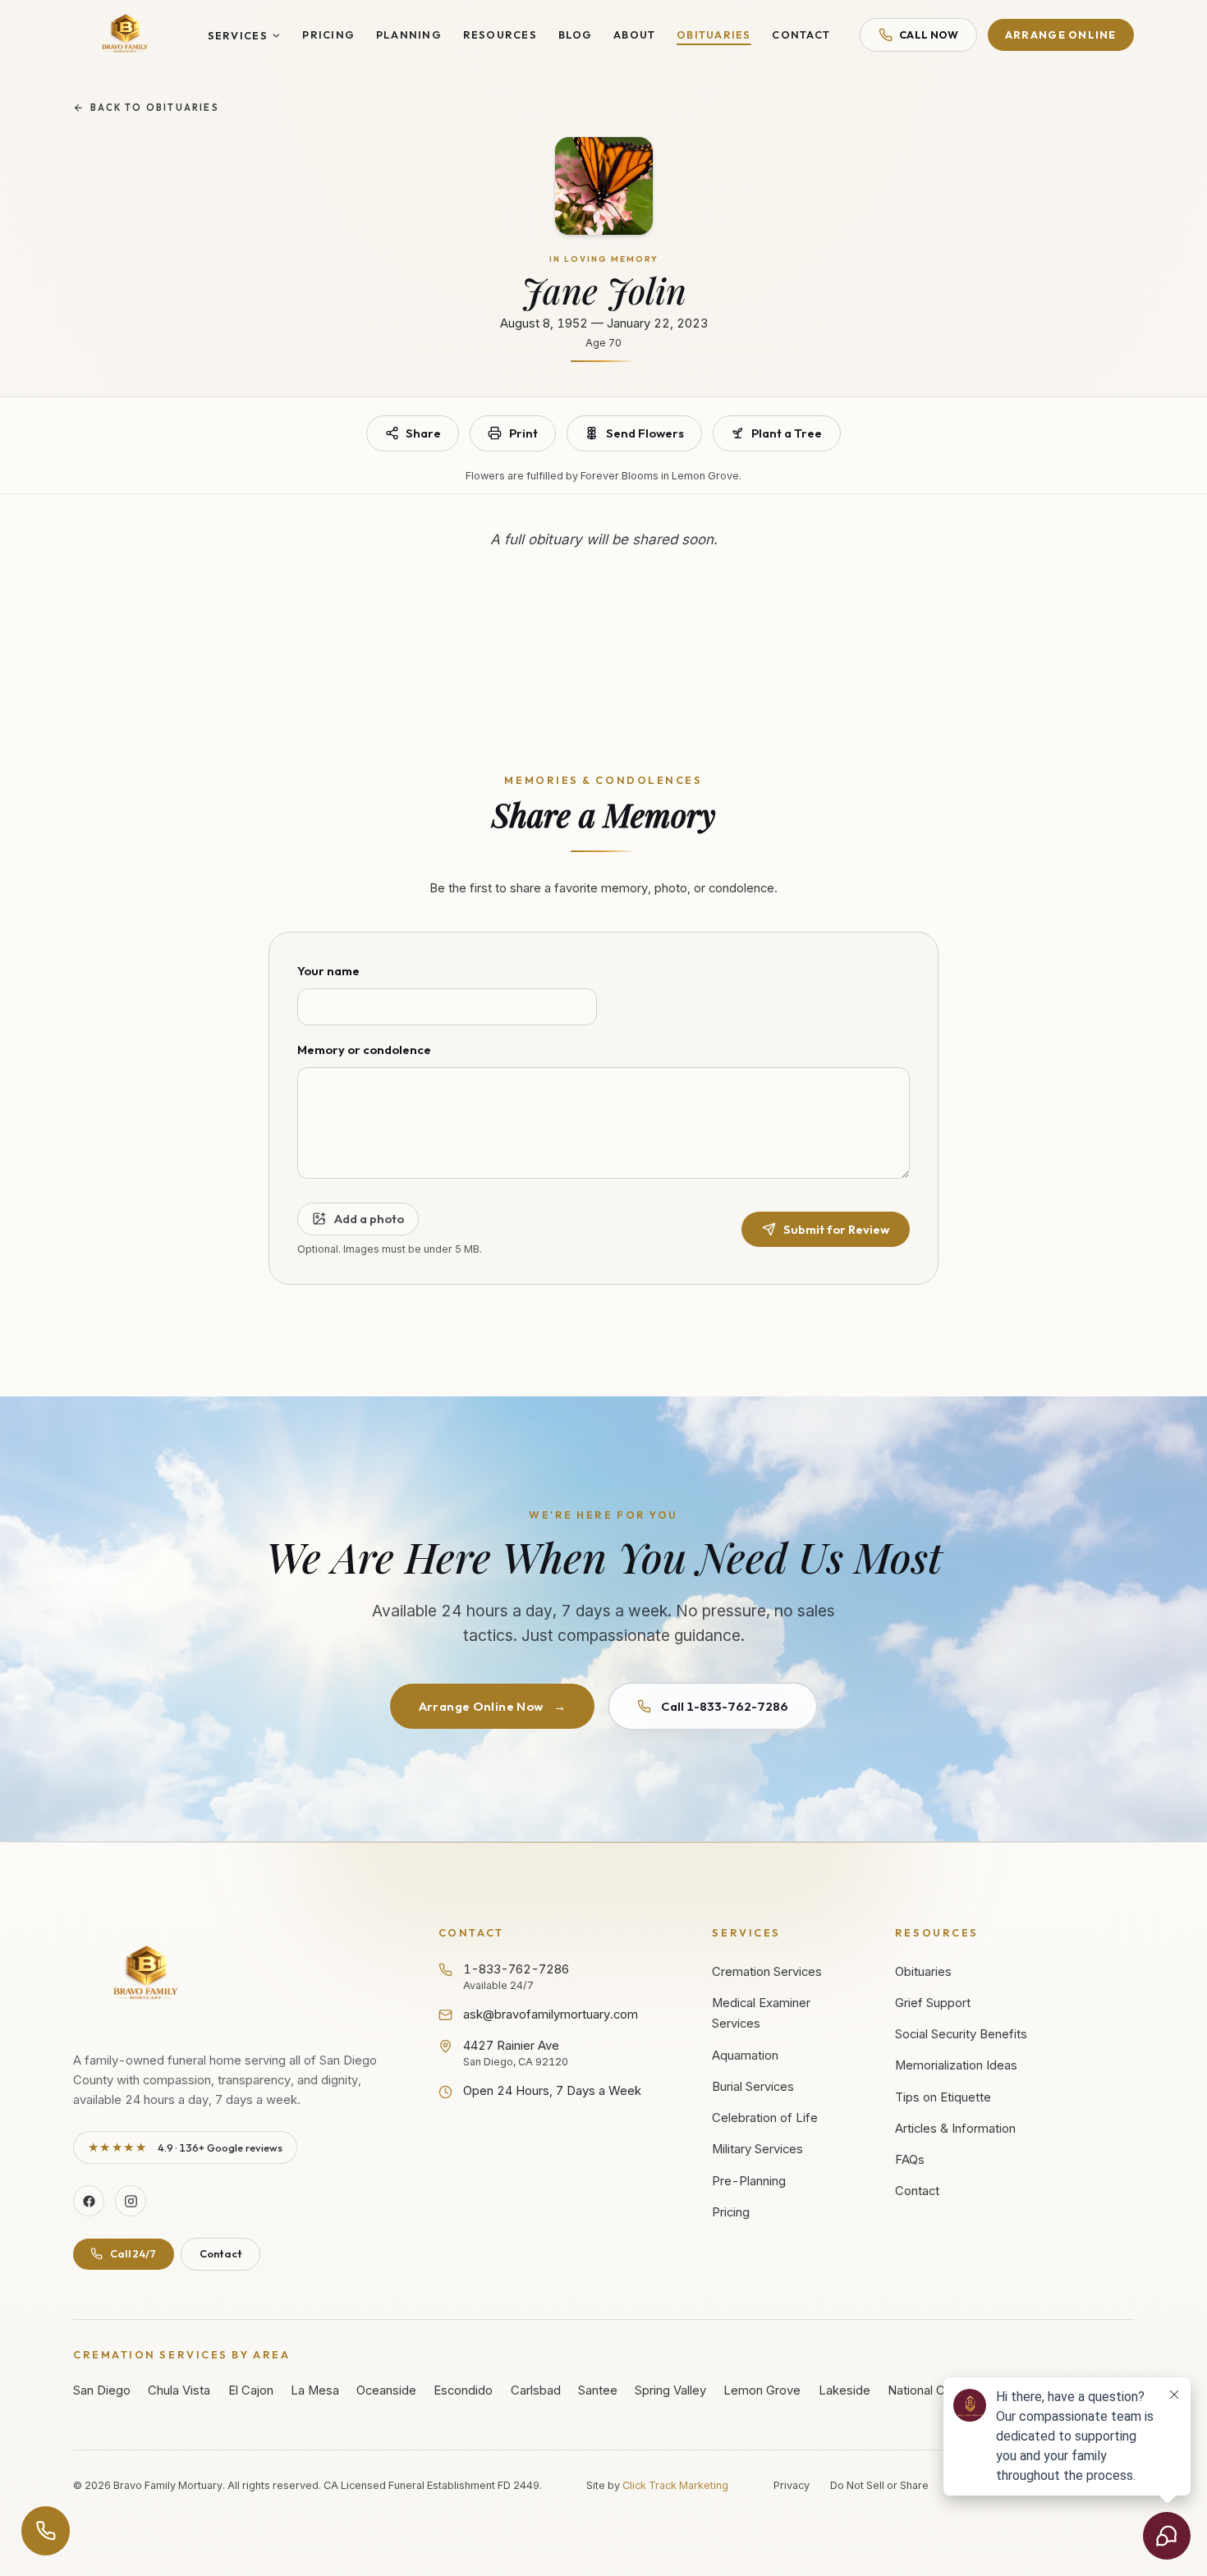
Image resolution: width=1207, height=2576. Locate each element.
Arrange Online (1061, 34)
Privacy (792, 2485)
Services (238, 35)
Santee (598, 2390)
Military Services (757, 2149)
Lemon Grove (762, 2390)
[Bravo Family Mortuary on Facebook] (89, 2201)
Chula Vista (179, 2390)
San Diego (102, 2390)
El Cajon (251, 2390)
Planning (409, 34)
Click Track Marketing (675, 2485)
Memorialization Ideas (956, 2065)
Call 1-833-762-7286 (725, 1706)
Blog (576, 34)
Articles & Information (955, 2129)
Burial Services (753, 2087)
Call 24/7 (133, 2253)
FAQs (910, 2160)
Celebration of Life (765, 2118)
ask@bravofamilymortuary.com (551, 2015)
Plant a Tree (787, 433)
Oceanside (386, 2390)
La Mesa (315, 2390)
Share (423, 433)
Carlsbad (536, 2390)
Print (523, 433)
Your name (328, 971)
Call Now (929, 34)
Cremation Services (767, 1972)
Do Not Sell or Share (879, 2485)
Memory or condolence (364, 1050)
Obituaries (714, 34)
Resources (500, 34)
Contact (801, 34)
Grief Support (933, 2003)
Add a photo (369, 1219)
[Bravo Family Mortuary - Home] (126, 35)
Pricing (328, 34)
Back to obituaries (155, 108)
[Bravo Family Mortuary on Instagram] (131, 2201)
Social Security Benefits (961, 2034)
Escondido (463, 2390)
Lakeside (844, 2390)
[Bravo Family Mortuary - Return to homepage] (147, 1975)
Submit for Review (836, 1229)
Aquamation (745, 2056)
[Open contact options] (46, 2531)
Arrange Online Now (492, 1706)
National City (923, 2390)
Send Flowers (645, 433)
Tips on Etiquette (943, 2097)
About (634, 34)
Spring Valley (670, 2390)
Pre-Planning (749, 2181)
